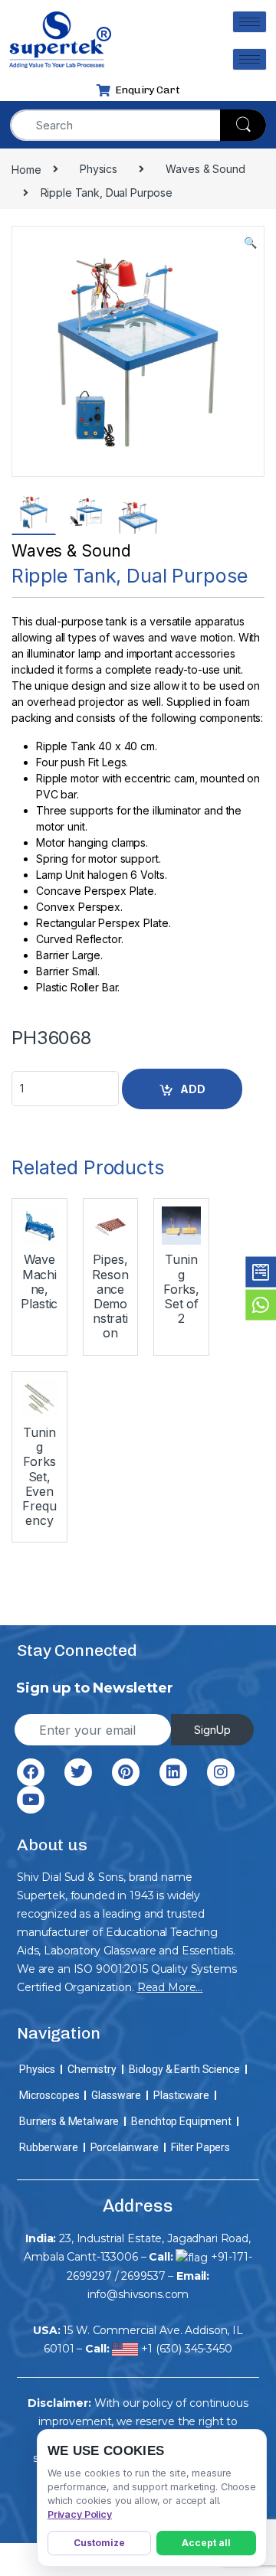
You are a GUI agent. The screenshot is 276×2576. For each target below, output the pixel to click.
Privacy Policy (80, 2514)
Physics (37, 2069)
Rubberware (49, 2147)
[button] (250, 243)
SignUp (212, 1730)
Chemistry (92, 2069)
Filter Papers (200, 2147)
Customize (99, 2543)
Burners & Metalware (69, 2121)
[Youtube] (31, 1800)
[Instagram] (221, 1772)
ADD (193, 1089)
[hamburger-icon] (250, 22)
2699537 (143, 2276)
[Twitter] (78, 1772)
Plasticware (181, 2095)
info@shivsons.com (138, 2294)
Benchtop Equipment (181, 2121)
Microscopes (49, 2095)
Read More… (170, 1987)
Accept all (206, 2543)
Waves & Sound (71, 551)
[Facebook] (31, 1772)
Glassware (116, 2095)
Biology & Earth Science (184, 2069)
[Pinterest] (126, 1772)
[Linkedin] (173, 1772)
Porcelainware (125, 2147)
